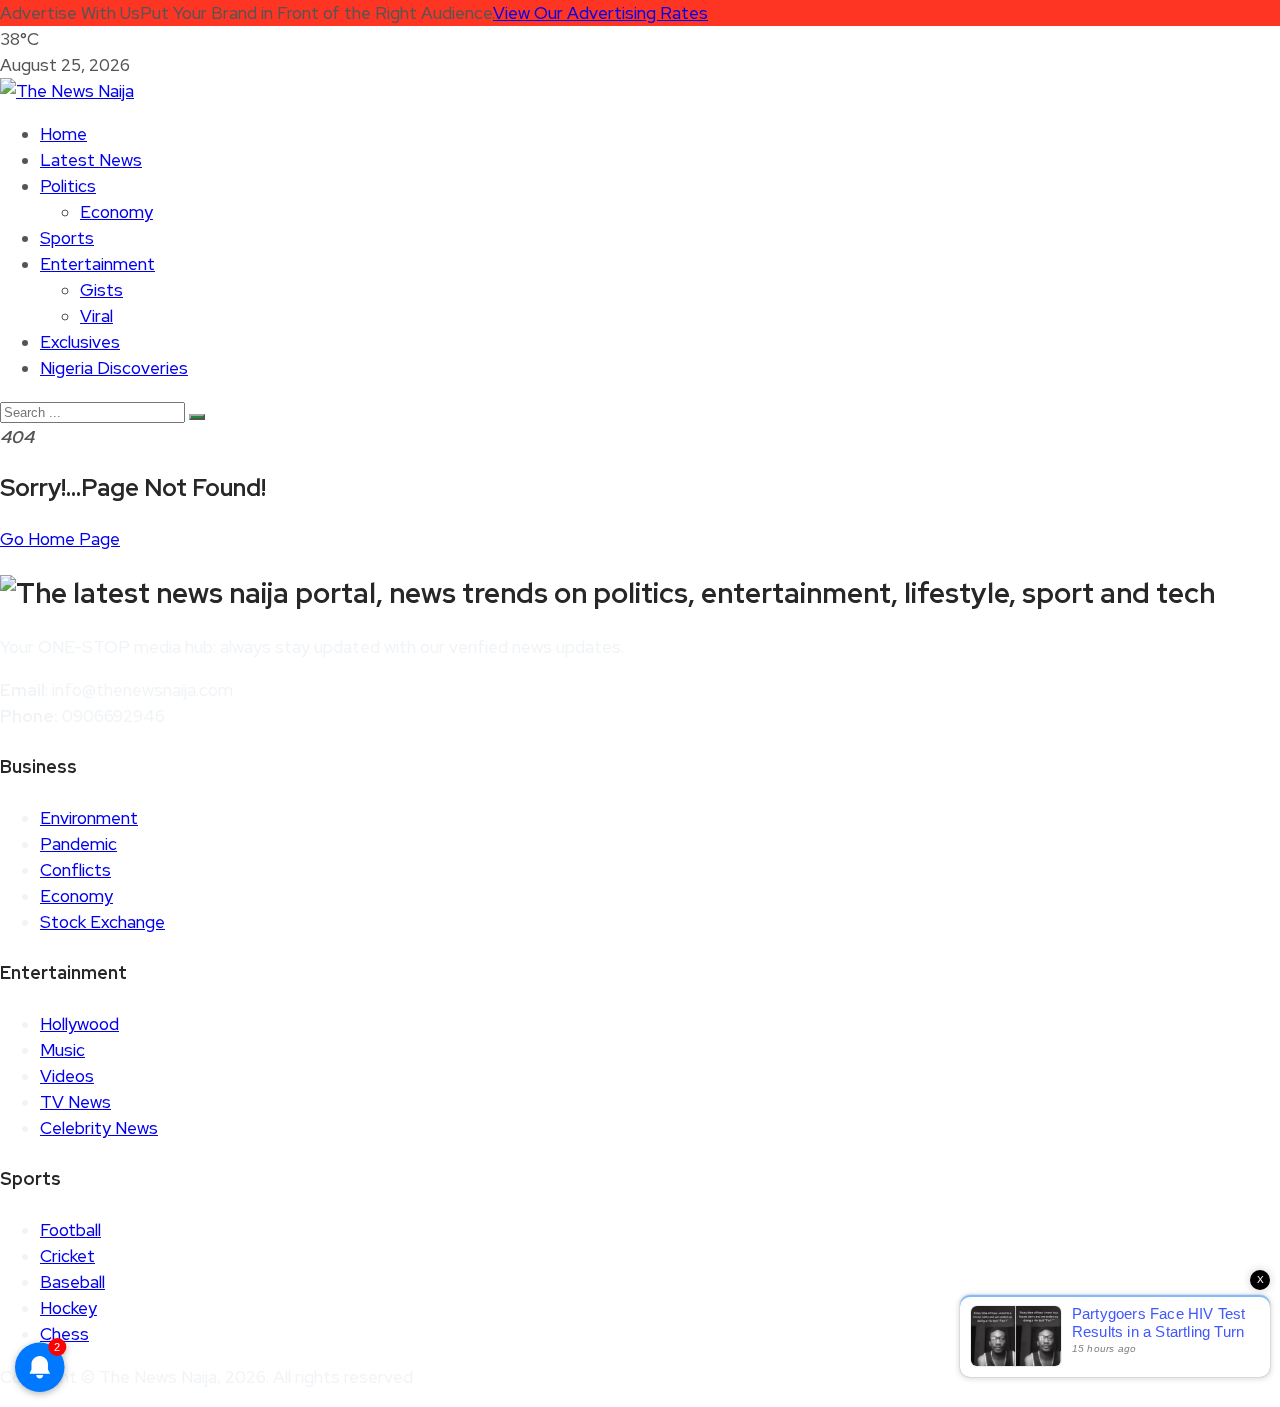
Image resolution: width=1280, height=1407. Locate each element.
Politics (68, 186)
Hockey (68, 1308)
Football (70, 1230)
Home (63, 134)
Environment (89, 818)
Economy (116, 212)
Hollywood (79, 1024)
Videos (67, 1076)
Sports (67, 238)
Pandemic (78, 844)
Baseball (72, 1282)
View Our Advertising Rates (600, 13)
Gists (101, 290)
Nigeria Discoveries (114, 368)
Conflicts (75, 870)
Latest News (91, 160)
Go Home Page (60, 539)
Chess (64, 1334)
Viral (96, 316)
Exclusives (80, 342)
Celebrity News (99, 1128)
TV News (75, 1102)
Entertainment (97, 264)
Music (62, 1050)
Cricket (67, 1256)
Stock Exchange (102, 922)
